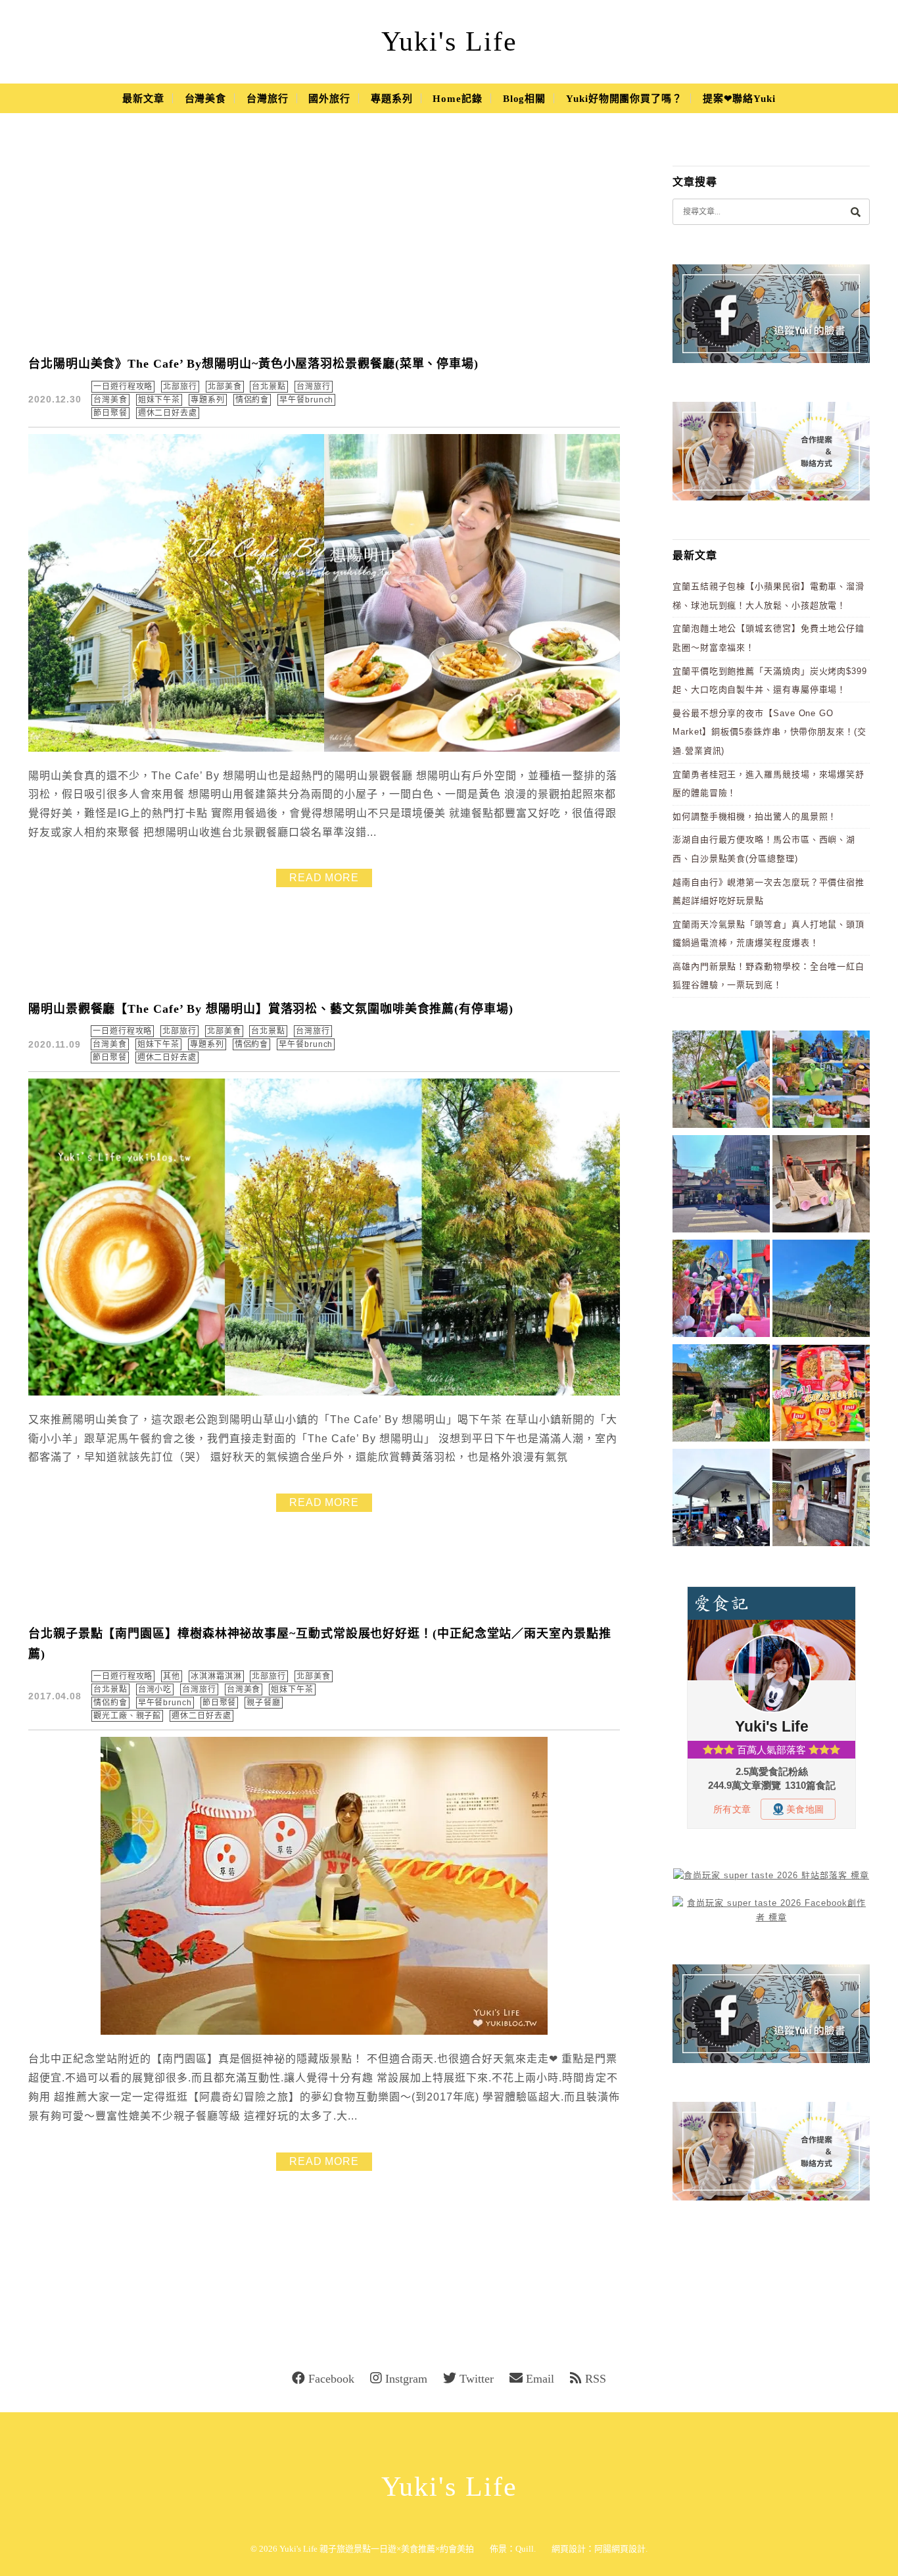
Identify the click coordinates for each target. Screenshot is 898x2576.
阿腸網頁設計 (620, 2549)
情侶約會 (252, 400)
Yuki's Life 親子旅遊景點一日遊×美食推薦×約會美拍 (377, 2549)
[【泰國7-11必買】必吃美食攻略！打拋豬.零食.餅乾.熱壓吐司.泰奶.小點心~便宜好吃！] (821, 1395)
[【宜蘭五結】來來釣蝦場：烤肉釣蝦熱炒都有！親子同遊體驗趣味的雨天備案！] (721, 1500)
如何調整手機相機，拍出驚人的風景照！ (755, 816)
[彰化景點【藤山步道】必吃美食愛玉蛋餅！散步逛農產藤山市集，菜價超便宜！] (721, 1081)
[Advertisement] (324, 243)
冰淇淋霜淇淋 (216, 1676)
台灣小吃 (155, 1689)
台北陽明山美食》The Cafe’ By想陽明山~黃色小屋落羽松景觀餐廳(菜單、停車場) (253, 364)
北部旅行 (180, 387)
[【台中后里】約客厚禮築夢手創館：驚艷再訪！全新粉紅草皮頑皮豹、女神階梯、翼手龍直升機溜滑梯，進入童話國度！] (721, 1291)
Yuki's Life (449, 41)
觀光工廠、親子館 (127, 1716)
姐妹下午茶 (159, 400)
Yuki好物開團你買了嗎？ (624, 99)
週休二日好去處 (168, 413)
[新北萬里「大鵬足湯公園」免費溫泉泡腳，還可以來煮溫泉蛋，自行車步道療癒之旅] (821, 1500)
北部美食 (225, 387)
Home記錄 (457, 99)
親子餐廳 (264, 1703)
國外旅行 (329, 99)
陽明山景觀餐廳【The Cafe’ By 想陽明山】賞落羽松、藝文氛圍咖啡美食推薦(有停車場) (271, 1009)
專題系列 (392, 99)
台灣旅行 (268, 99)
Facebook (331, 2379)
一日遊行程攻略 (123, 387)
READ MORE (324, 878)
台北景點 (269, 387)
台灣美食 (206, 99)
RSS (596, 2379)
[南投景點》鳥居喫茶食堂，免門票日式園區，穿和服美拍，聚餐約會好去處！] (721, 1395)
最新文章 (143, 99)
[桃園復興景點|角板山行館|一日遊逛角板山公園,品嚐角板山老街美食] (821, 1291)
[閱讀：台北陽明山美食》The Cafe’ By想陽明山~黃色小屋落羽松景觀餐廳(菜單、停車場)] (324, 749)
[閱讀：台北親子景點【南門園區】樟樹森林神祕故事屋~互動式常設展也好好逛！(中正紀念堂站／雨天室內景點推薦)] (324, 2032)
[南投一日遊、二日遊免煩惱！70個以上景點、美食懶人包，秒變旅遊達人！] (821, 1081)
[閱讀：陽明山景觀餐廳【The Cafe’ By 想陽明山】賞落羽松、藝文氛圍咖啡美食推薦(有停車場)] (324, 1393)
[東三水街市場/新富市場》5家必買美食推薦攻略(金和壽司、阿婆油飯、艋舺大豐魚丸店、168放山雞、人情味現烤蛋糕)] (721, 1186)
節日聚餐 (110, 413)
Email (540, 2379)
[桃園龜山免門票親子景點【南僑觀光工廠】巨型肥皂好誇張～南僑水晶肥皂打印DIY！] (821, 1186)
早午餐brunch (306, 400)
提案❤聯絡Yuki (739, 99)
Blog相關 (524, 99)
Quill (525, 2549)
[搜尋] (855, 211)
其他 (172, 1676)
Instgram (406, 2379)
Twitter (477, 2379)
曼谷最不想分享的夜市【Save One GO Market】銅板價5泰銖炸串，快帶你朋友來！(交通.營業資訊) (769, 732)
